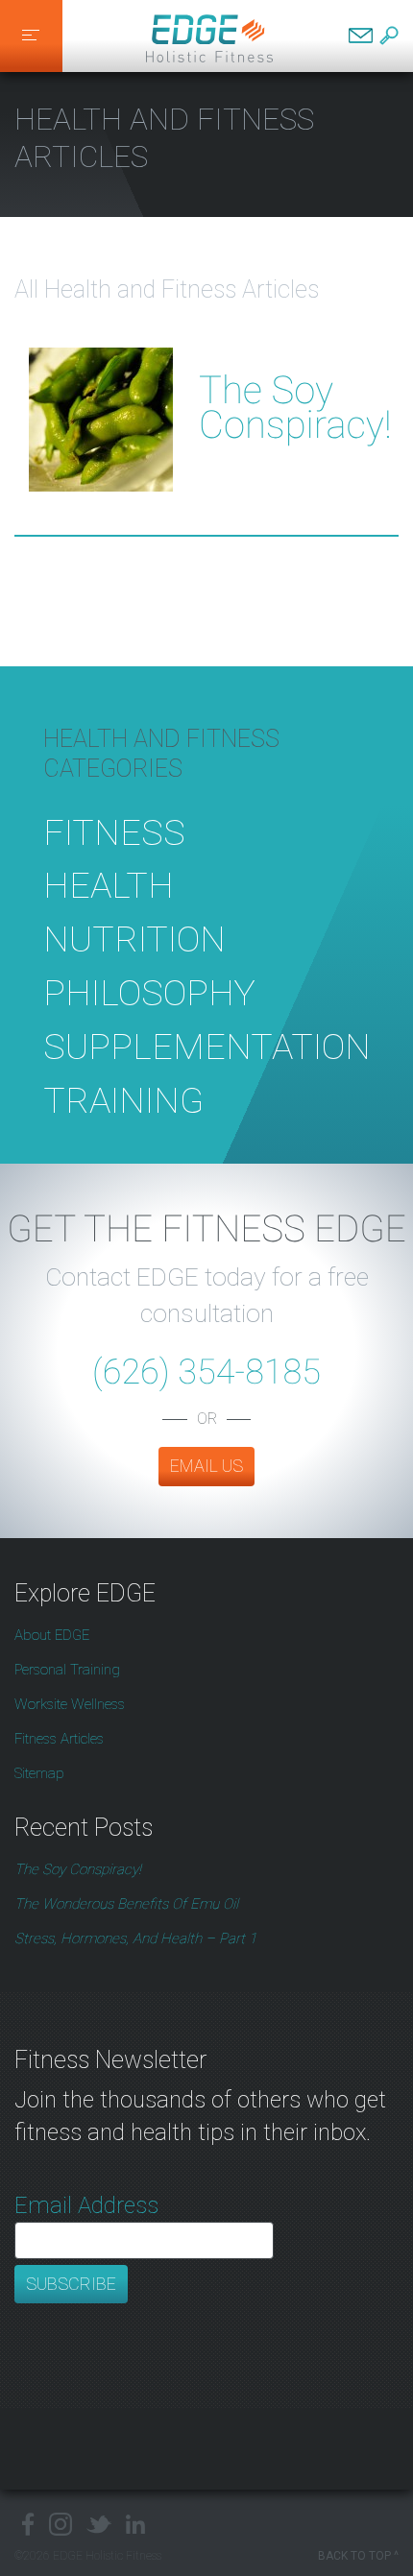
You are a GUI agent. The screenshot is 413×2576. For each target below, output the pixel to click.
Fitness (114, 832)
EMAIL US (206, 1466)
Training (123, 1100)
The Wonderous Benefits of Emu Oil (126, 1904)
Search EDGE (389, 36)
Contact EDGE (361, 36)
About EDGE (52, 1635)
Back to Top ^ (358, 2556)
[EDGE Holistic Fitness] (209, 36)
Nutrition (134, 939)
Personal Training (67, 1670)
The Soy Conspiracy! (295, 408)
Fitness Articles (59, 1739)
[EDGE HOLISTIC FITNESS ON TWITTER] (99, 2524)
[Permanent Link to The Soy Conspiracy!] (101, 346)
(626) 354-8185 (206, 1372)
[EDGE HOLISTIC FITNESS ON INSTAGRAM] (61, 2524)
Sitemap (39, 1773)
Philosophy (149, 993)
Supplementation (207, 1047)
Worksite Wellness (70, 1704)
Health (109, 885)
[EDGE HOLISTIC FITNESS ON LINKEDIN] (136, 2524)
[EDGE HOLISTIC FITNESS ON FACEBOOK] (24, 2524)
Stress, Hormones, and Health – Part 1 (135, 1938)
